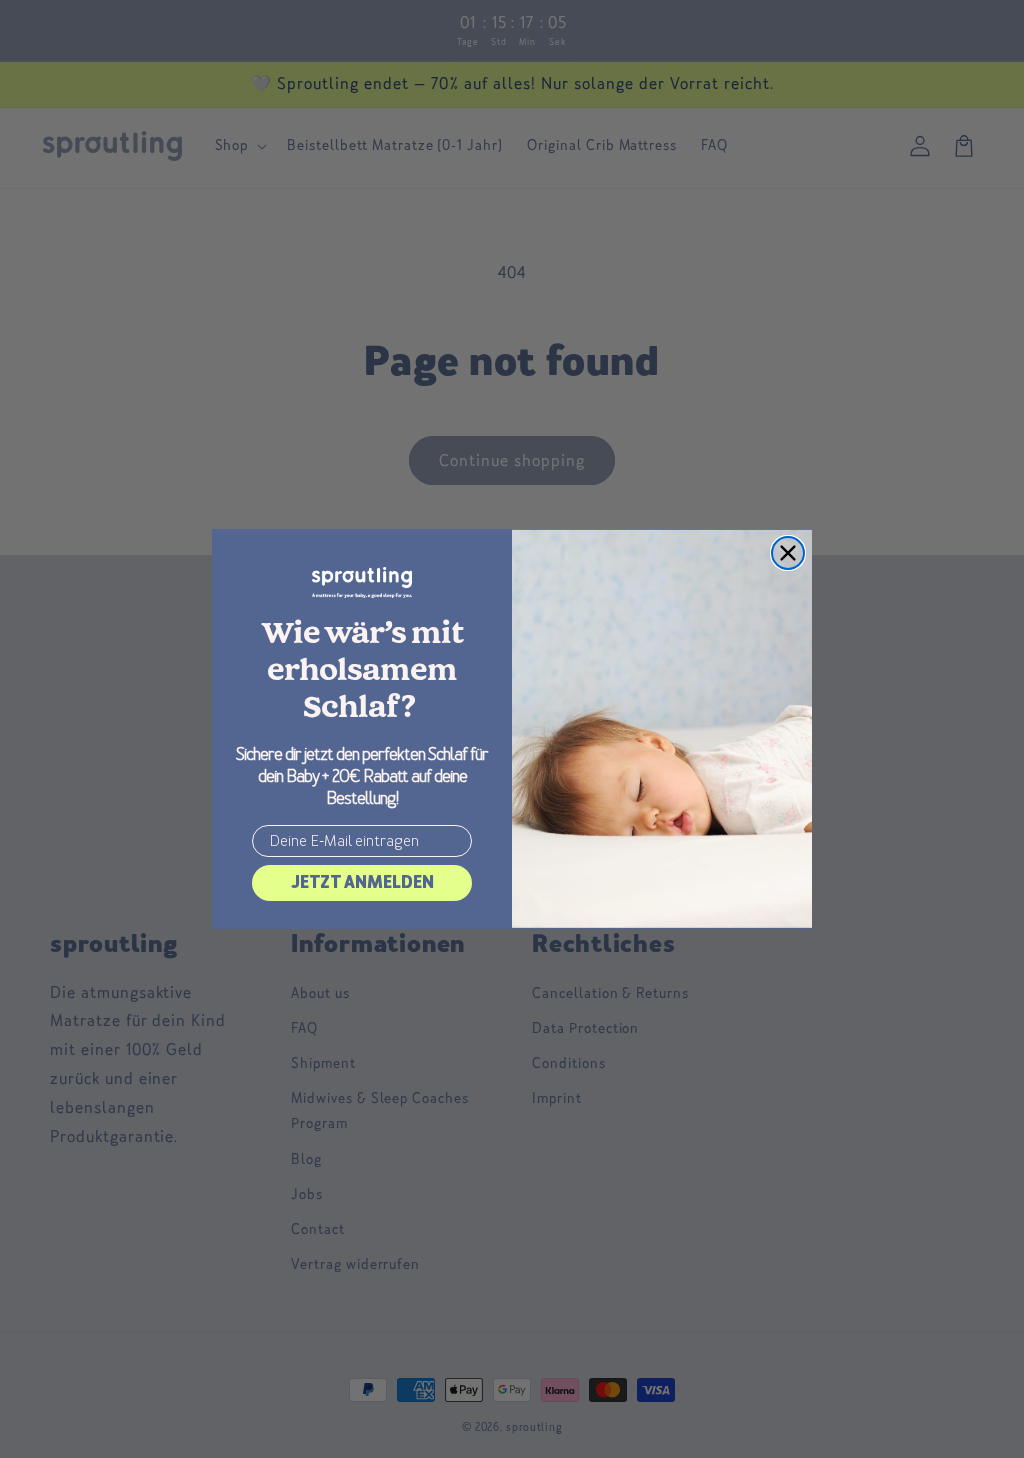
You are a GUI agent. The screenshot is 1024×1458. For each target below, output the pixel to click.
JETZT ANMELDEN (362, 882)
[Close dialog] (788, 553)
